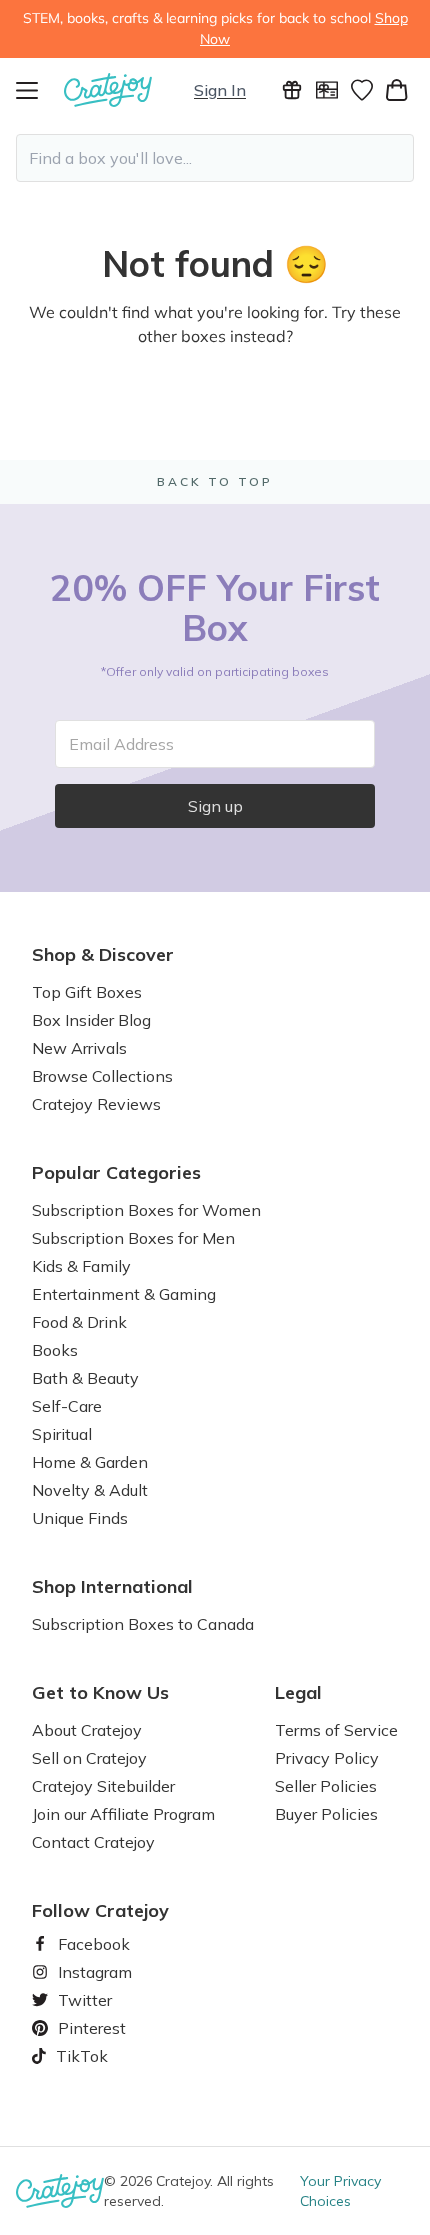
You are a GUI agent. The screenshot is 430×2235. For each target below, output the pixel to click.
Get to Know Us (100, 1693)
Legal (298, 1693)
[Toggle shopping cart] (396, 90)
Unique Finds (80, 1518)
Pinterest (84, 2028)
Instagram (87, 1972)
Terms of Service (336, 1730)
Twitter (77, 2000)
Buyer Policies (326, 1814)
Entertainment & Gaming (124, 1294)
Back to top (215, 481)
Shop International (112, 1587)
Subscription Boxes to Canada (143, 1624)
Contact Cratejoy (93, 1842)
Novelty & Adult (90, 1490)
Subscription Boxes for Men (133, 1238)
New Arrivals (79, 1048)
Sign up (215, 806)
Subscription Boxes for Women (146, 1210)
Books (55, 1350)
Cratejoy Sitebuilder (103, 1786)
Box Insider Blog (91, 1020)
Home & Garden (90, 1462)
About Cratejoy (87, 1730)
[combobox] (215, 158)
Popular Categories (116, 1173)
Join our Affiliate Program (123, 1814)
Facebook (86, 1944)
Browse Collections (102, 1076)
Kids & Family (81, 1266)
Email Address (121, 744)
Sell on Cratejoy (89, 1758)
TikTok (75, 2056)
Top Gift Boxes (87, 992)
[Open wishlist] (361, 90)
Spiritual (62, 1434)
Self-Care (67, 1406)
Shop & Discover (103, 955)
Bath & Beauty (85, 1378)
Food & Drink (79, 1322)
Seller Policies (326, 1786)
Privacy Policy (327, 1758)
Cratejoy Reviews (96, 1104)
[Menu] (40, 90)
